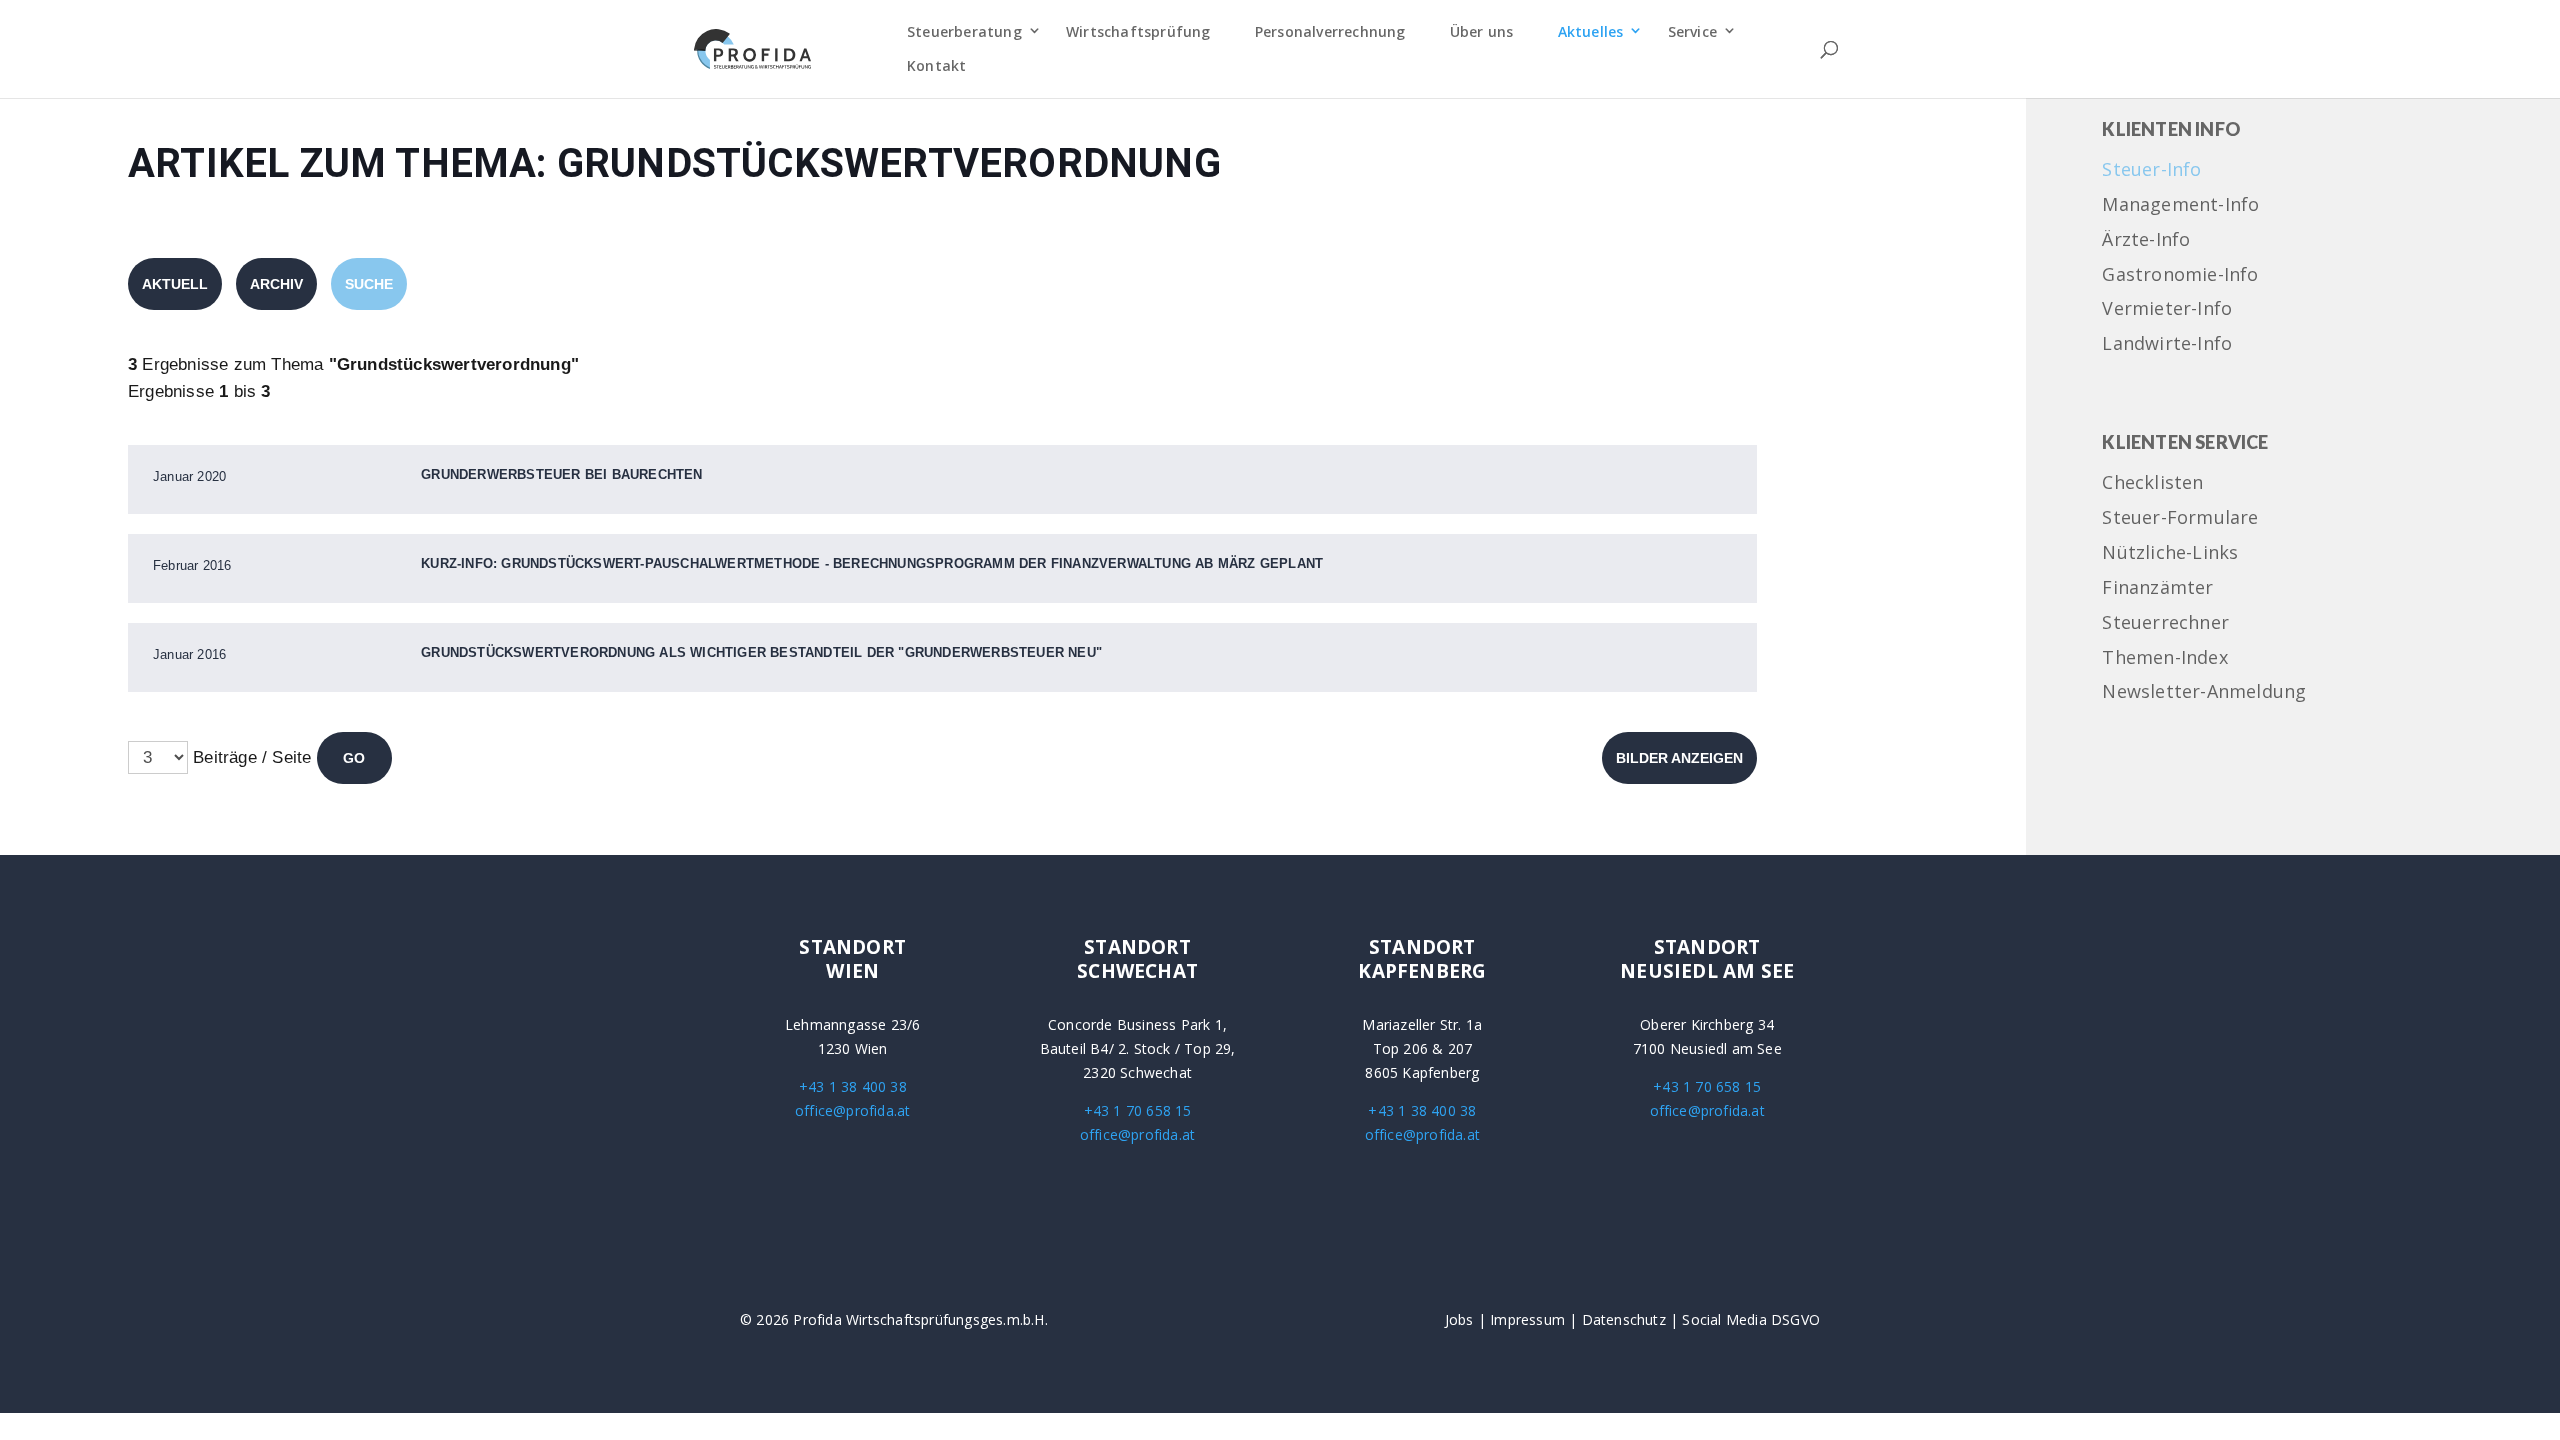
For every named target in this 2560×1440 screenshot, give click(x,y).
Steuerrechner (2165, 623)
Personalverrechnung (1330, 31)
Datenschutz (1624, 1319)
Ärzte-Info (2146, 240)
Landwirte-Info (2167, 344)
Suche (369, 284)
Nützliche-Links (2170, 553)
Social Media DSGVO (1751, 1319)
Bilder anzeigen (1679, 758)
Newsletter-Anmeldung (2204, 692)
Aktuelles (1591, 31)
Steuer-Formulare (2180, 518)
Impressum (1527, 1319)
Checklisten (2152, 483)
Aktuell (175, 284)
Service (1692, 31)
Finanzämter (2157, 588)
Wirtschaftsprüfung (1138, 31)
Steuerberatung (964, 31)
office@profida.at (852, 1110)
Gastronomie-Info (2180, 275)
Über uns (1482, 31)
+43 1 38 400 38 (853, 1086)
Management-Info (2180, 205)
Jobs (1459, 1319)
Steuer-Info (2151, 170)
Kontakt (936, 65)
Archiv (276, 284)
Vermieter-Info (2167, 309)
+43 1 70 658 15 (1138, 1110)
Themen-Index (2164, 658)
